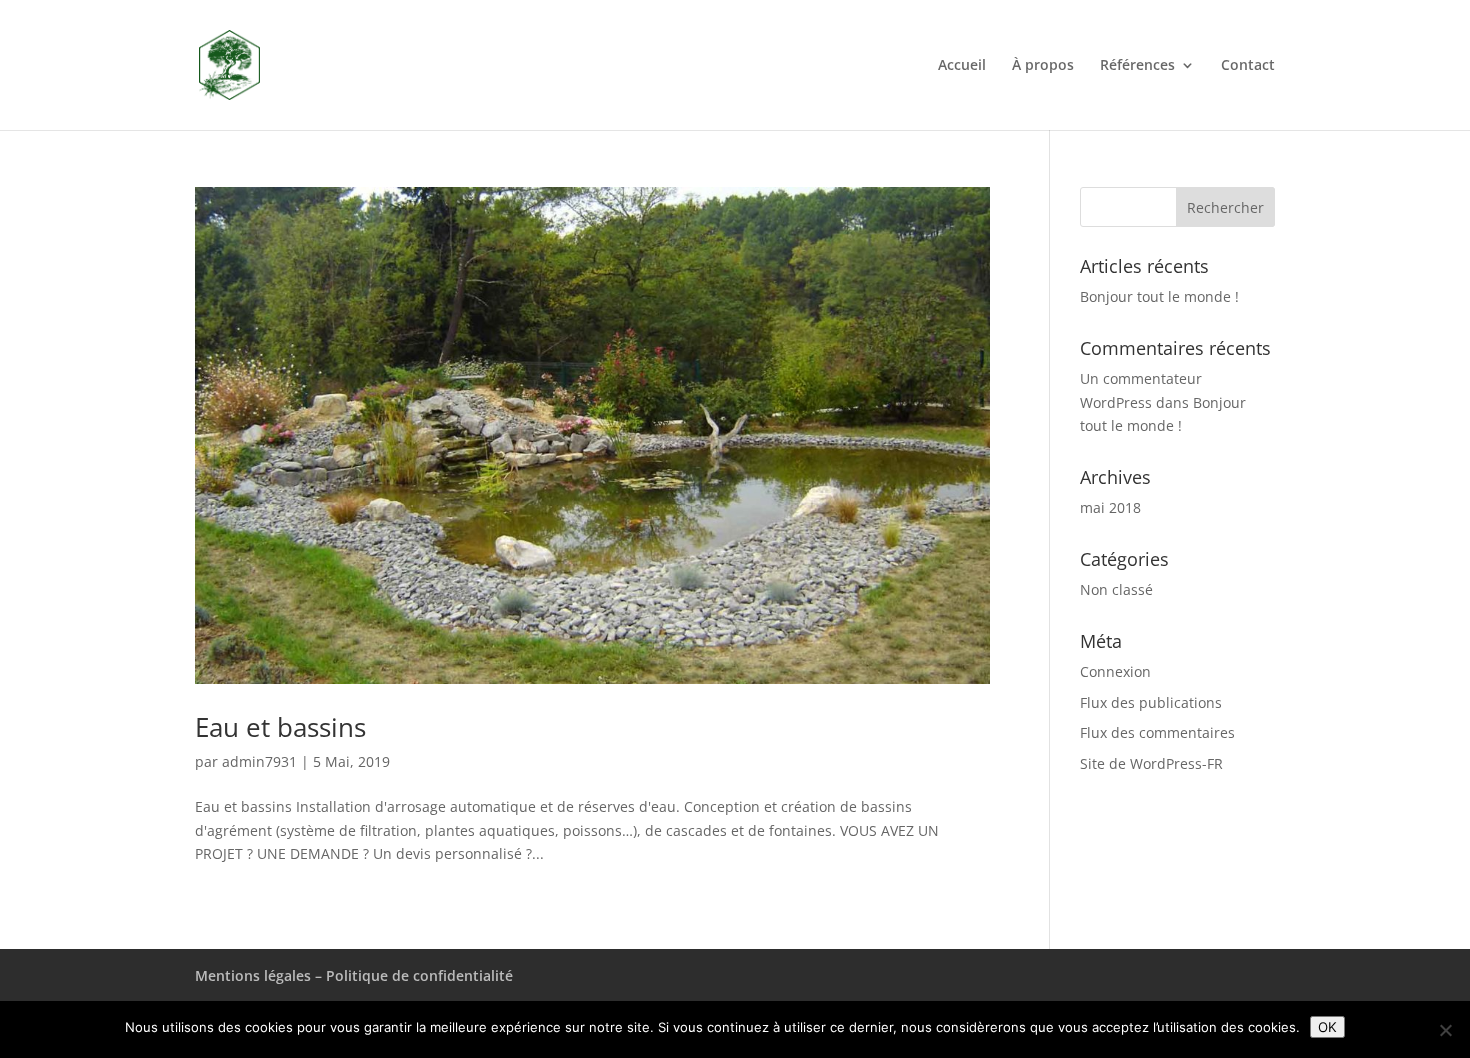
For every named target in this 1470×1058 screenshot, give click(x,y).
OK (1327, 1027)
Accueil (962, 66)
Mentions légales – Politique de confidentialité (354, 975)
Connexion (1115, 671)
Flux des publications (1151, 702)
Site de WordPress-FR (1151, 763)
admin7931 (259, 761)
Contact (1248, 66)
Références (1137, 66)
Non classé (1116, 589)
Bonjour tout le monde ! (1159, 296)
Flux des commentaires (1157, 732)
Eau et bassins (280, 727)
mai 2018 (1110, 507)
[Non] (1445, 1030)
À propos (1043, 66)
